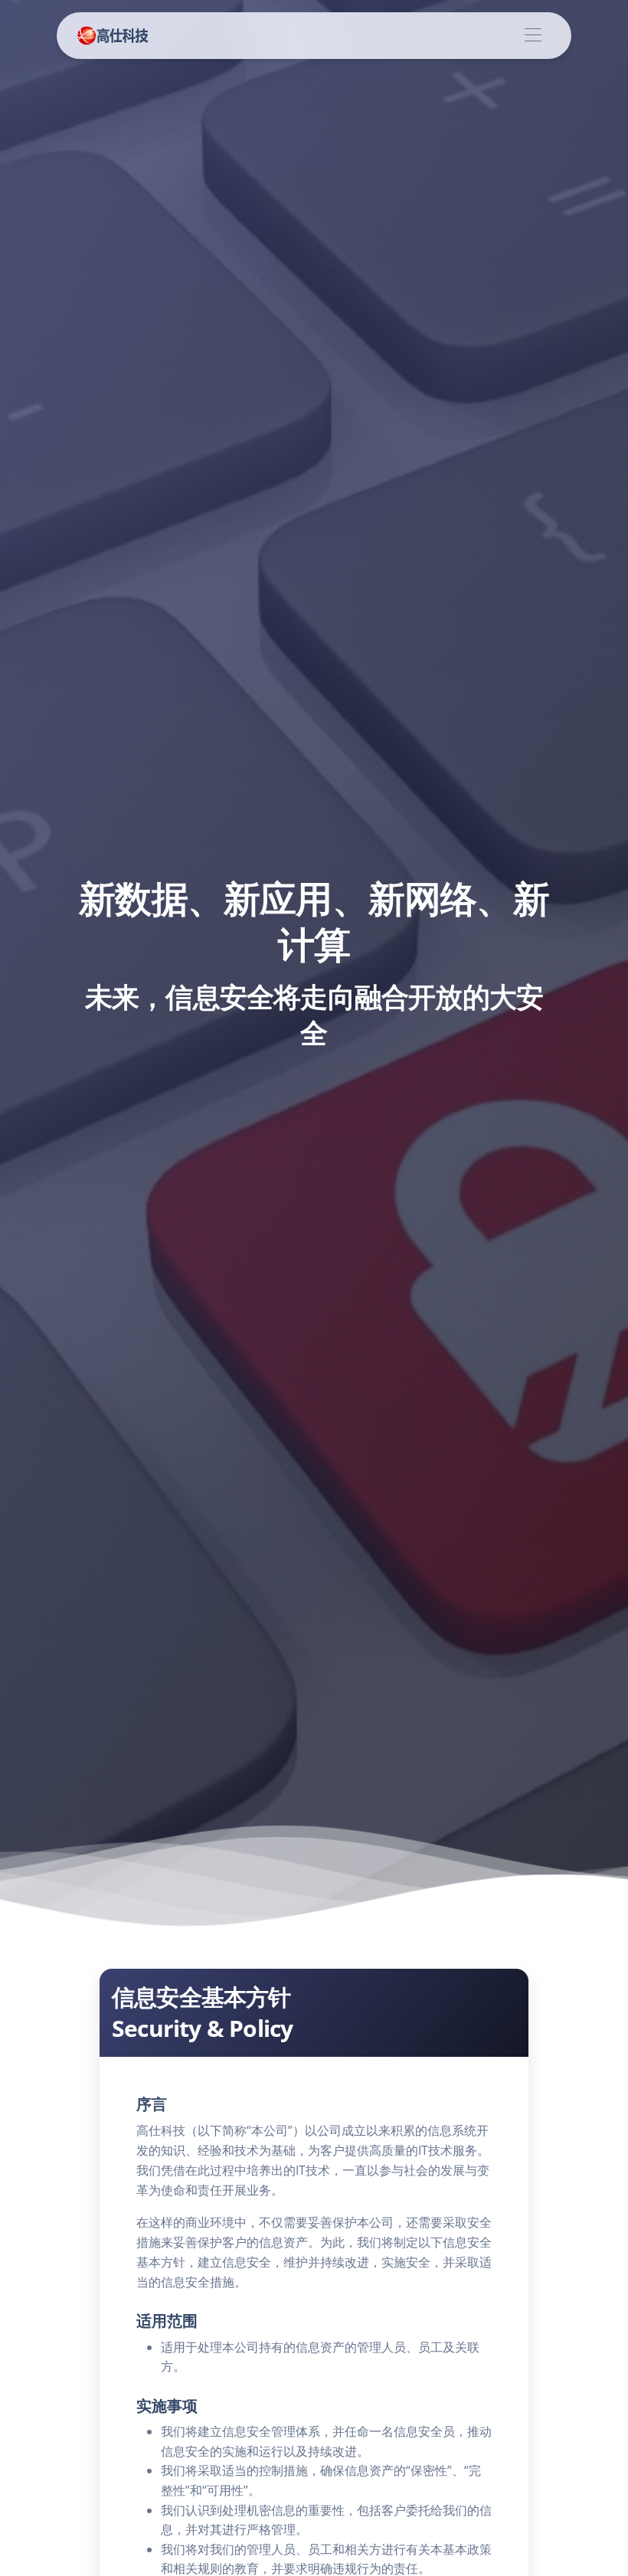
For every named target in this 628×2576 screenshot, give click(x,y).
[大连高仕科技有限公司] (113, 36)
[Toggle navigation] (533, 36)
